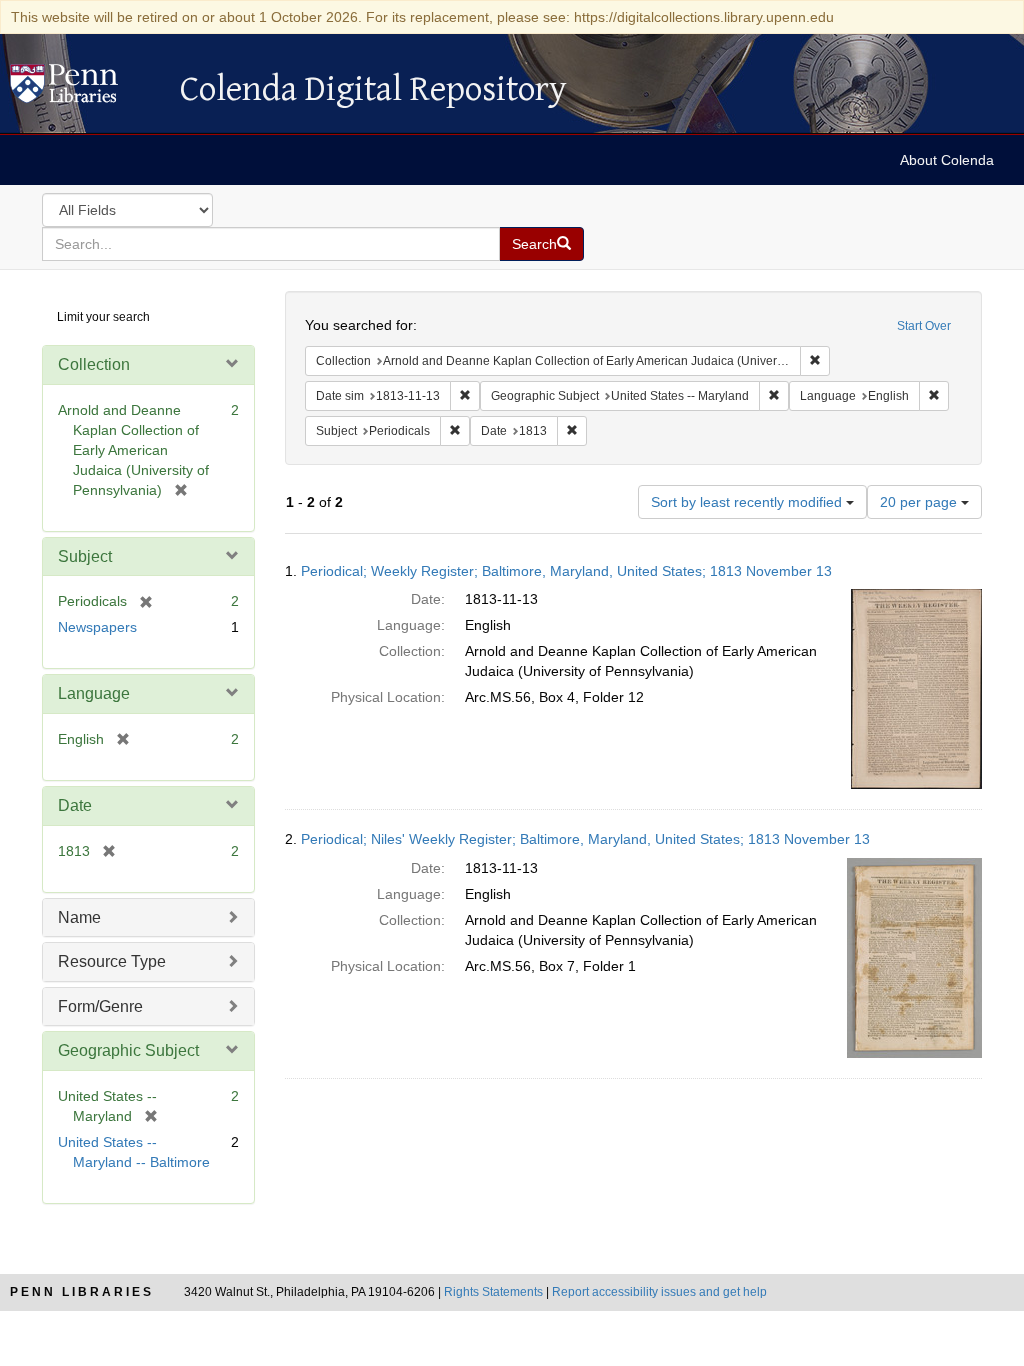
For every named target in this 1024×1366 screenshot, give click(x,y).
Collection (94, 364)
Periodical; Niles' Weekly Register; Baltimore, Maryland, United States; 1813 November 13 (585, 839)
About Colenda (947, 160)
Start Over (924, 326)
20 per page (920, 502)
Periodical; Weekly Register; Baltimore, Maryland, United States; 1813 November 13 (566, 571)
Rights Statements (493, 1292)
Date (75, 805)
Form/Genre (100, 1006)
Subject (85, 556)
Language (94, 693)
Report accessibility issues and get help (659, 1292)
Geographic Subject (128, 1050)
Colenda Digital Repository (85, 89)
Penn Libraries (82, 1292)
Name (79, 917)
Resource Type (112, 961)
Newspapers (97, 627)
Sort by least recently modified (748, 502)
